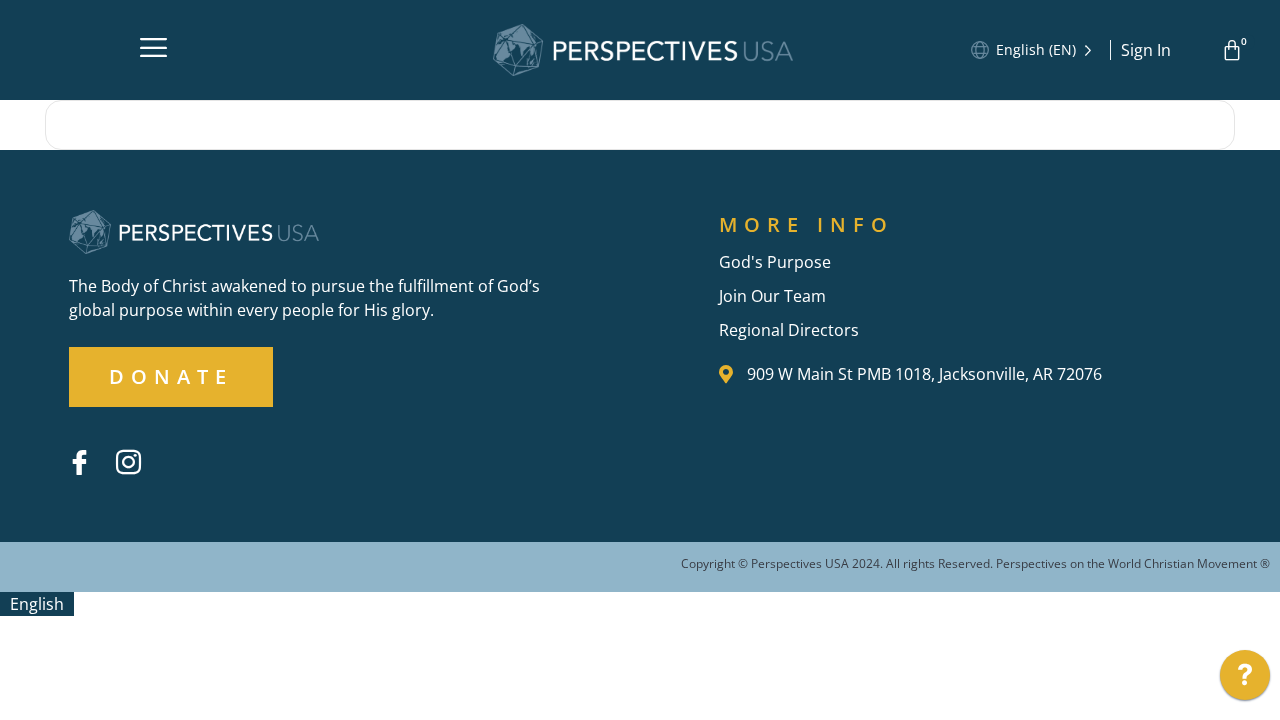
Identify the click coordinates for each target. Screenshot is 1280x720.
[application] (1245, 680)
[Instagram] (128, 462)
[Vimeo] (177, 447)
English (37, 604)
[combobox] (37, 604)
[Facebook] (79, 462)
